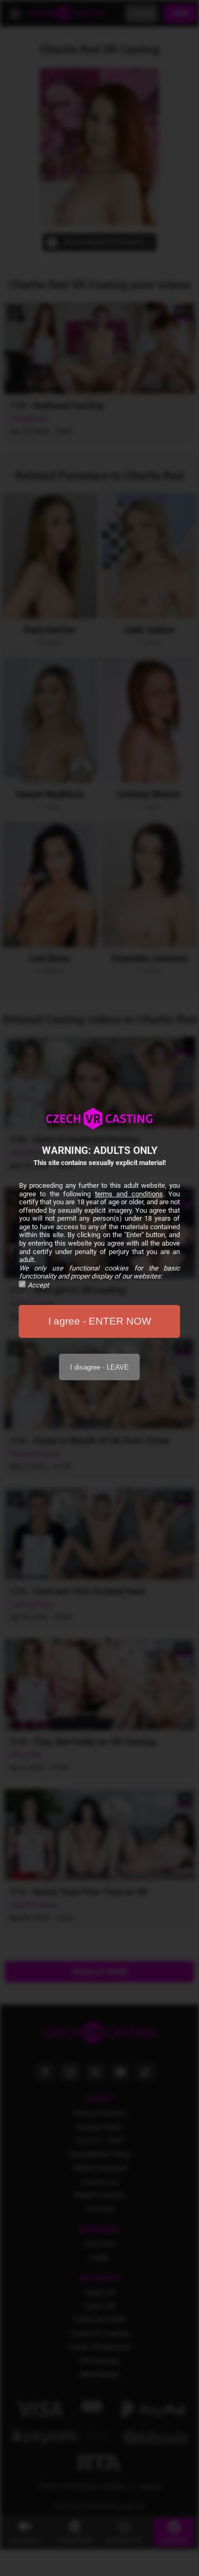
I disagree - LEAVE (99, 1367)
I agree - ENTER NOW (100, 1321)
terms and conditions (129, 1194)
